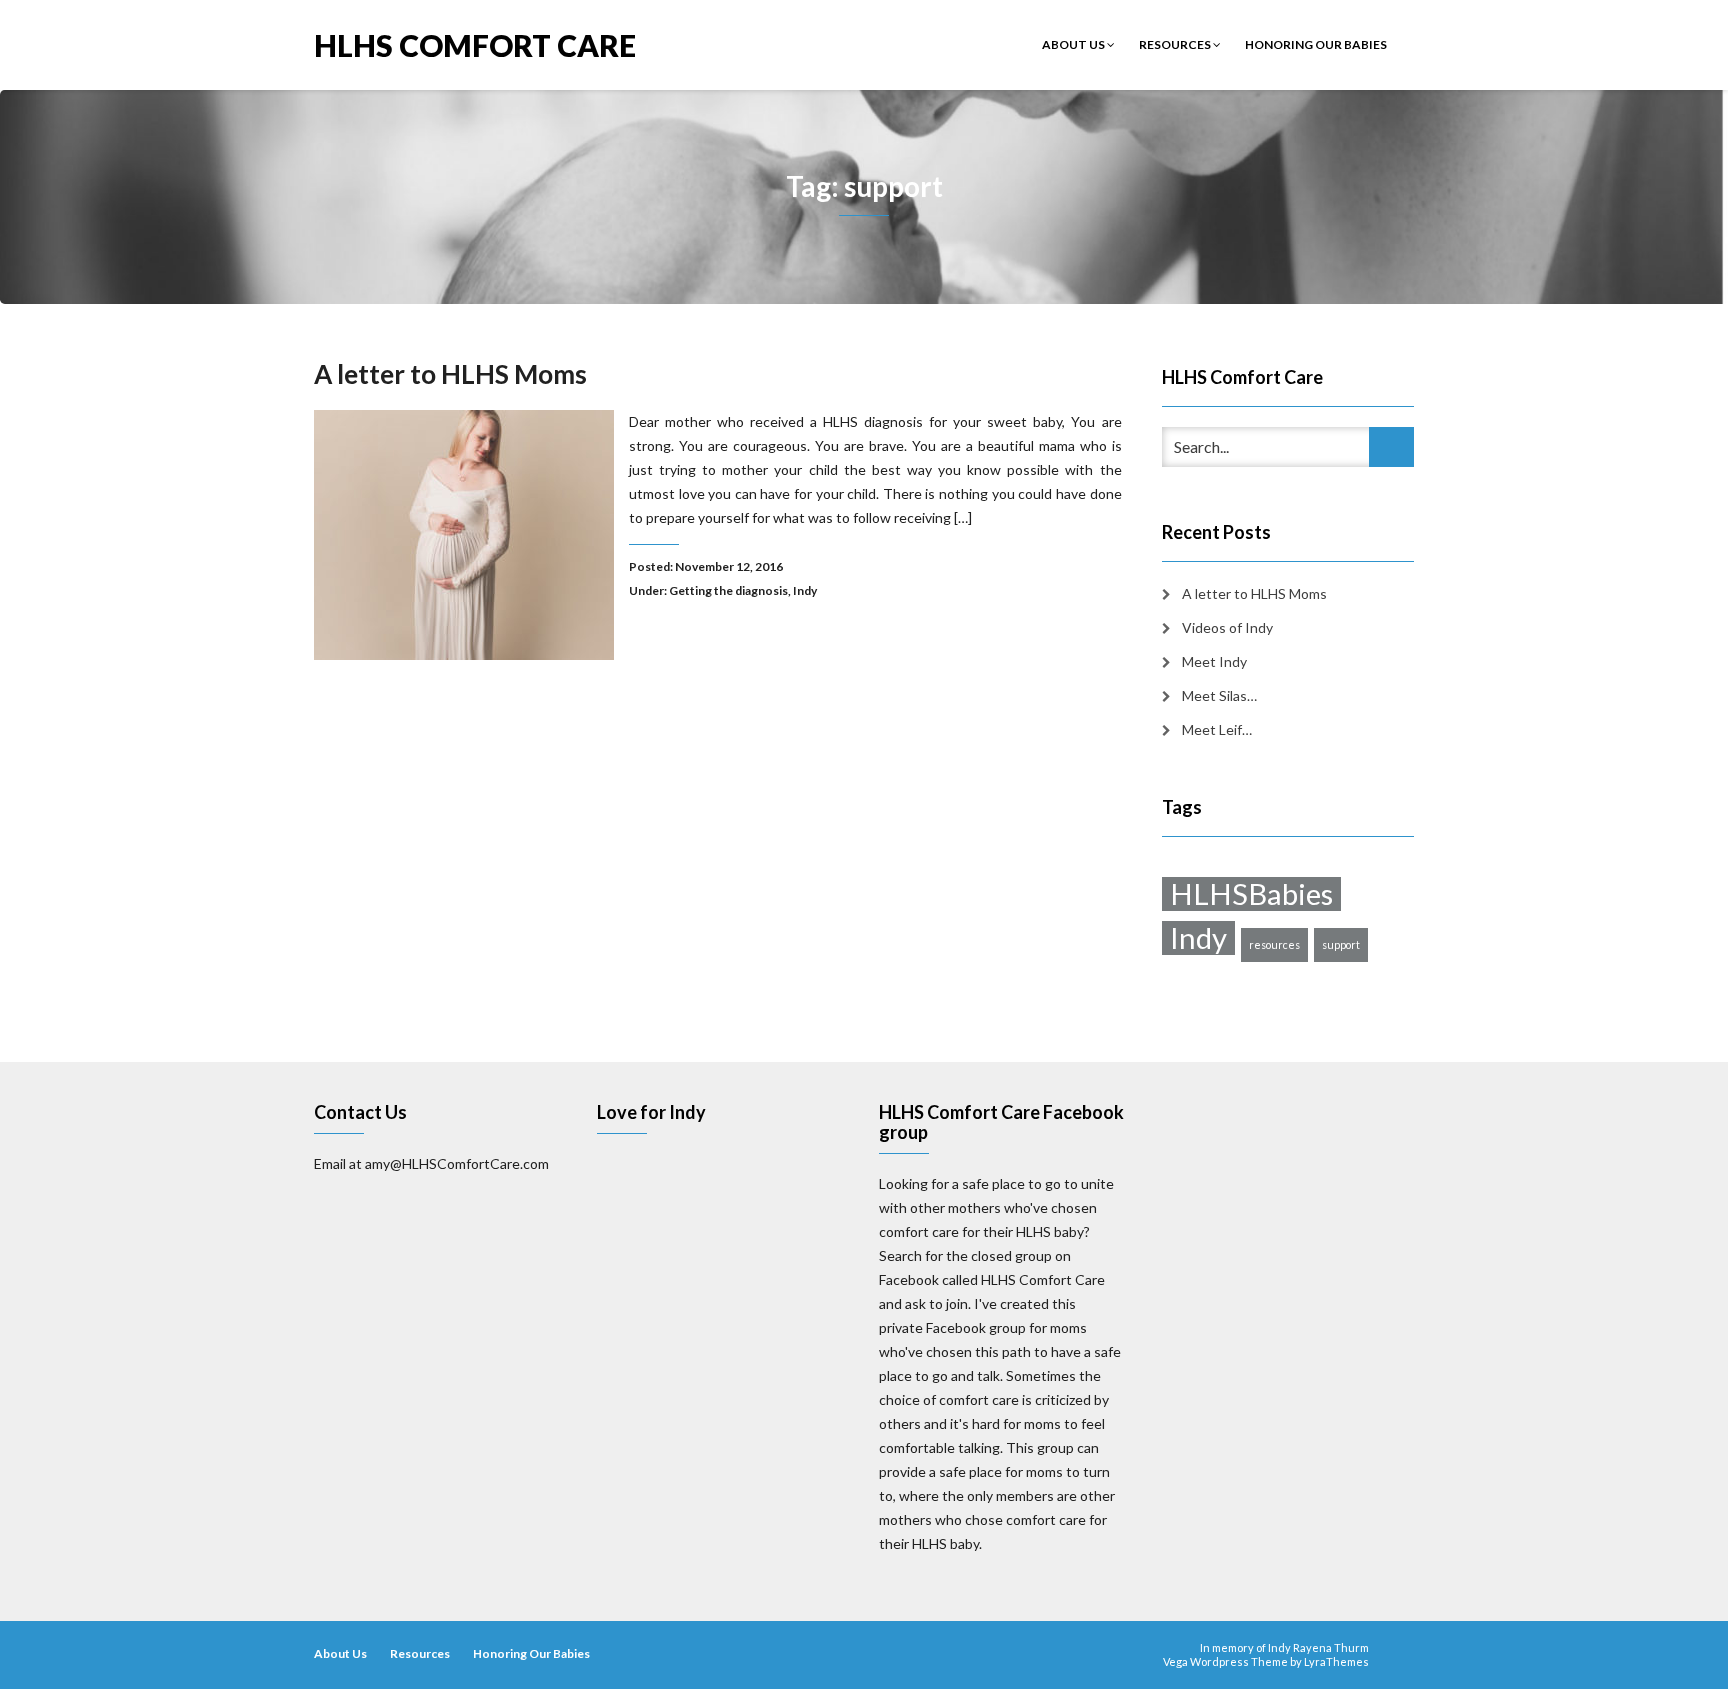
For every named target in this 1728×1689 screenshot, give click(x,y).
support (1341, 944)
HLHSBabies (1251, 894)
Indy (805, 590)
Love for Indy (651, 1112)
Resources (1176, 44)
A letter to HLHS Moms (450, 374)
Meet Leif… (1217, 729)
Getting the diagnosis (728, 590)
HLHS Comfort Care (475, 43)
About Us (1074, 44)
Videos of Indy (1227, 627)
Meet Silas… (1219, 695)
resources (1274, 944)
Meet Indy (1214, 661)
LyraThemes (1336, 1661)
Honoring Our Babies (1316, 44)
